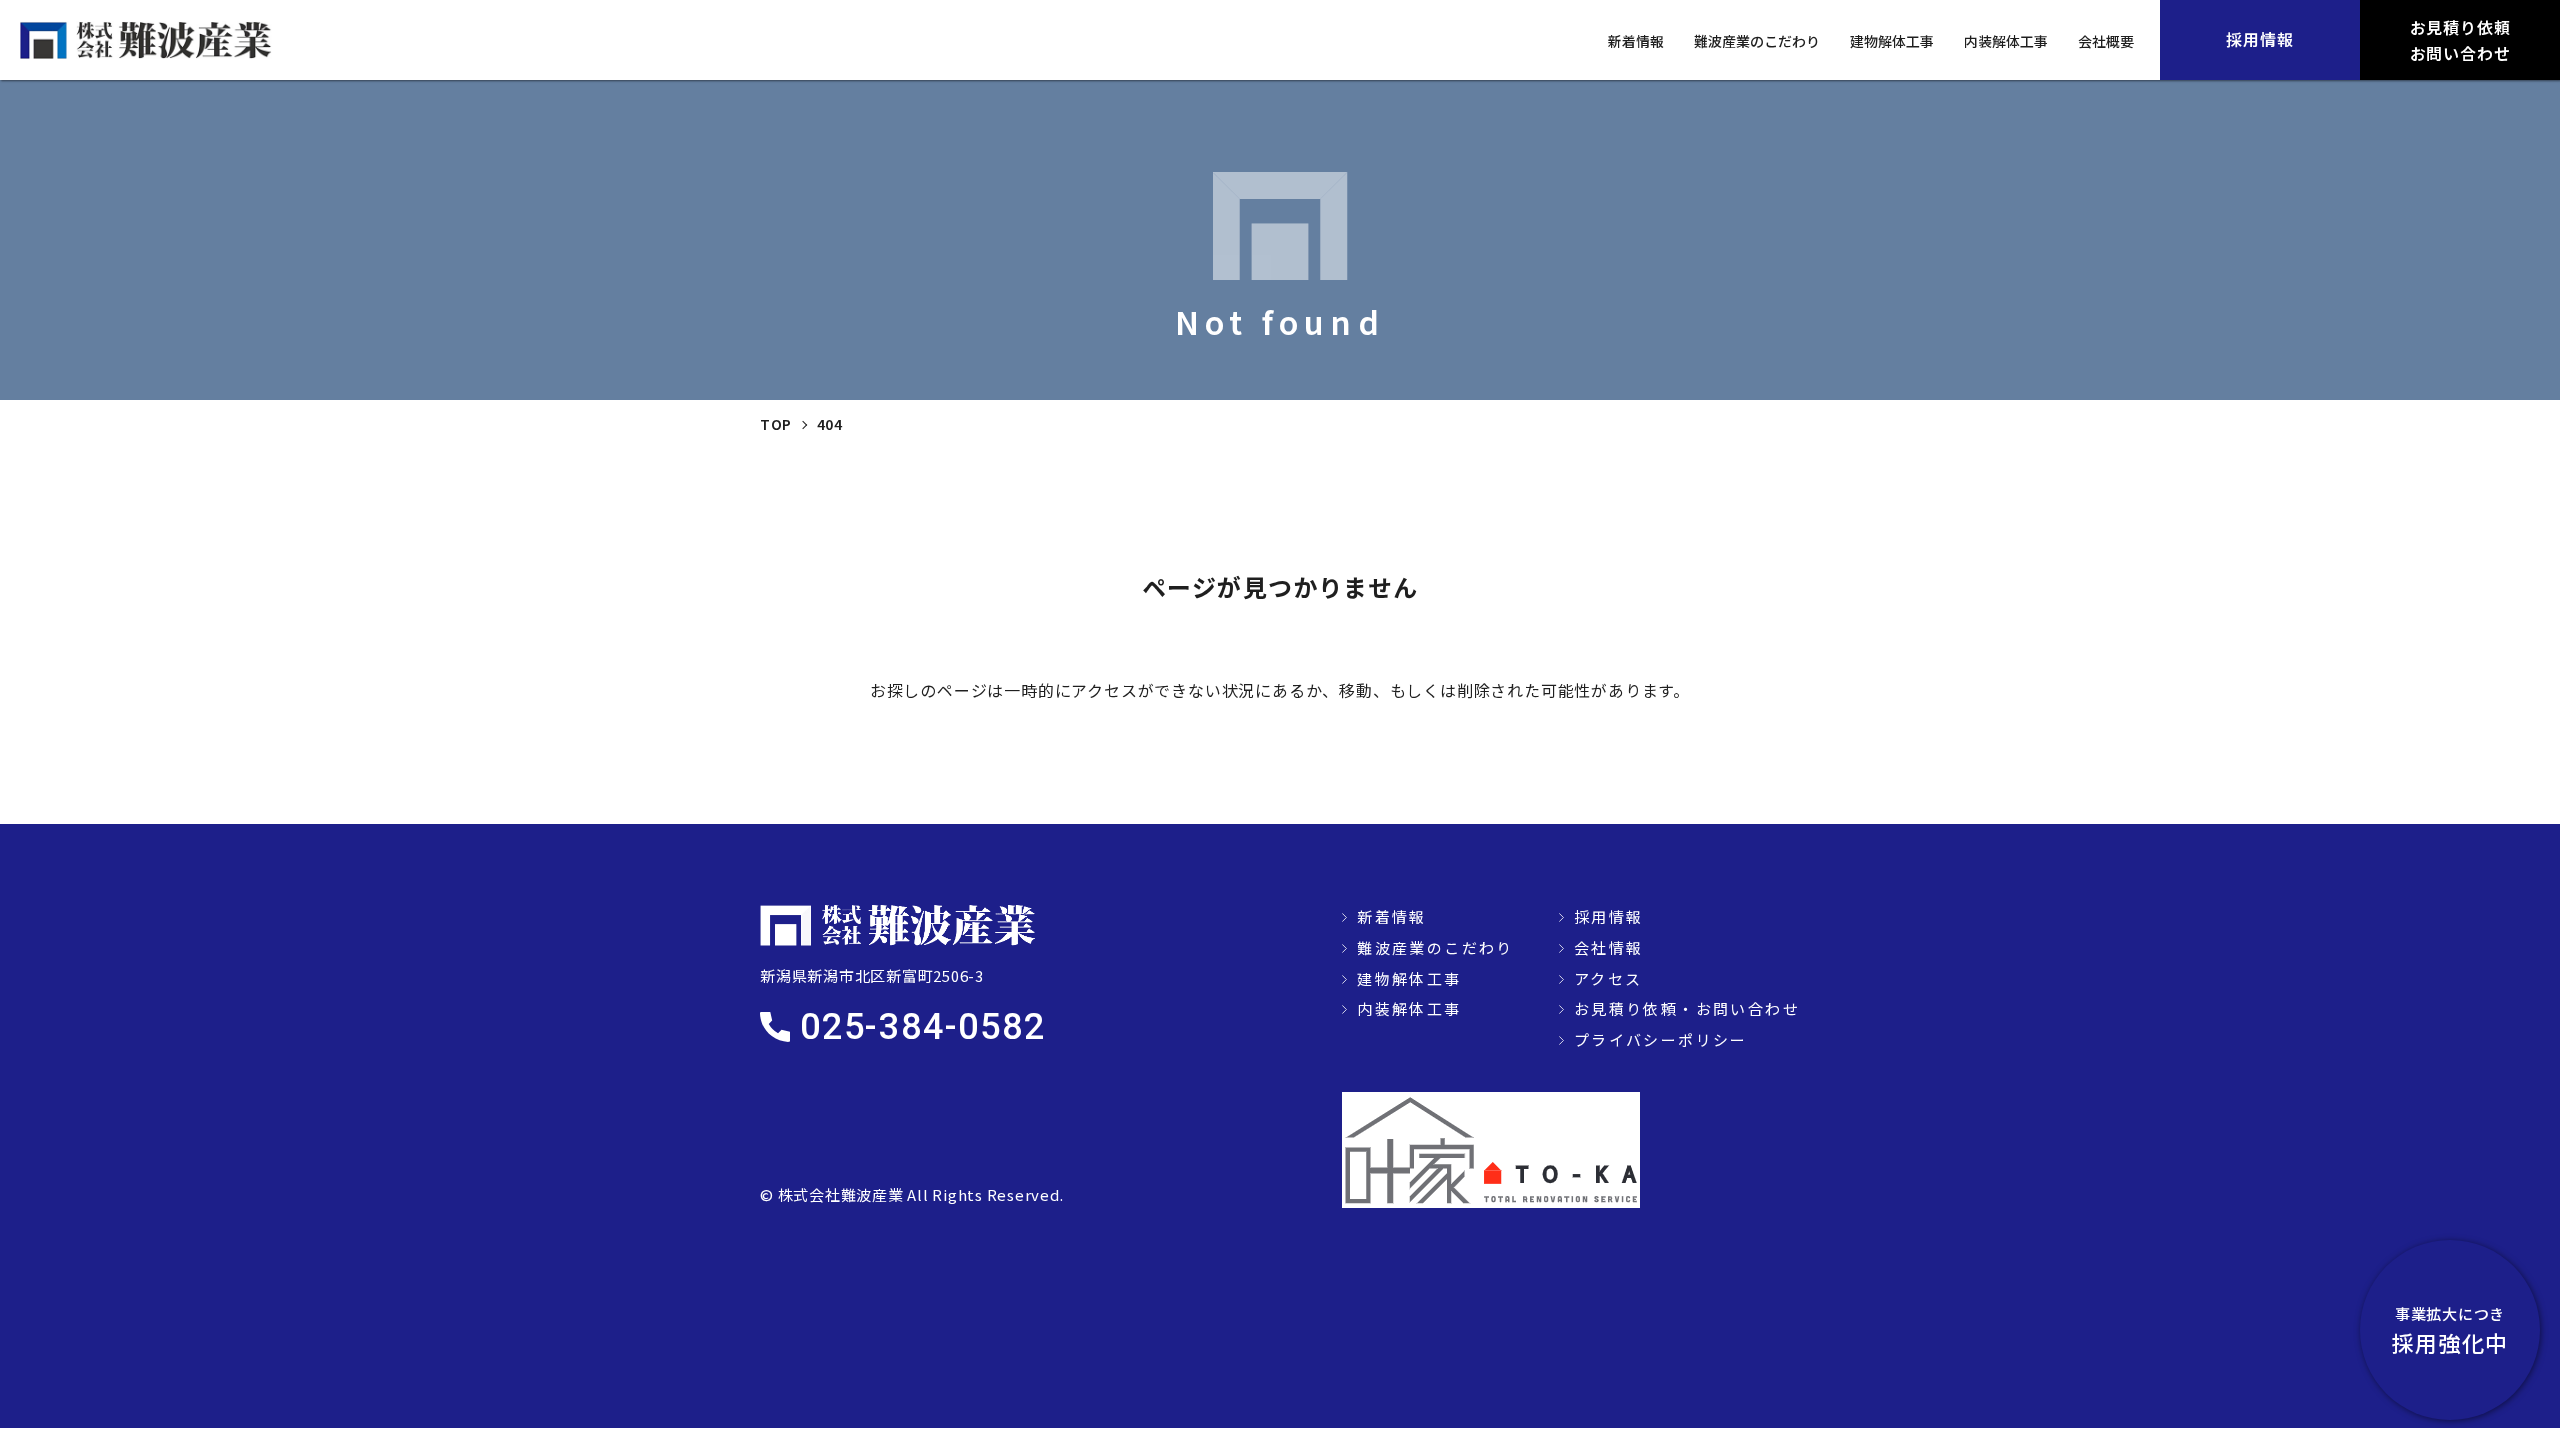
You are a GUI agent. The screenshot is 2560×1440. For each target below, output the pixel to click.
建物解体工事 (1892, 41)
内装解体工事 (2006, 41)
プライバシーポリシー (1661, 1039)
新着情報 (1636, 41)
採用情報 (1609, 916)
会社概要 (2106, 41)
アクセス (1608, 978)
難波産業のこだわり (1757, 41)
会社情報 (1609, 947)
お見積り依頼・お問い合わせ (1687, 1008)
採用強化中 (2450, 1330)
